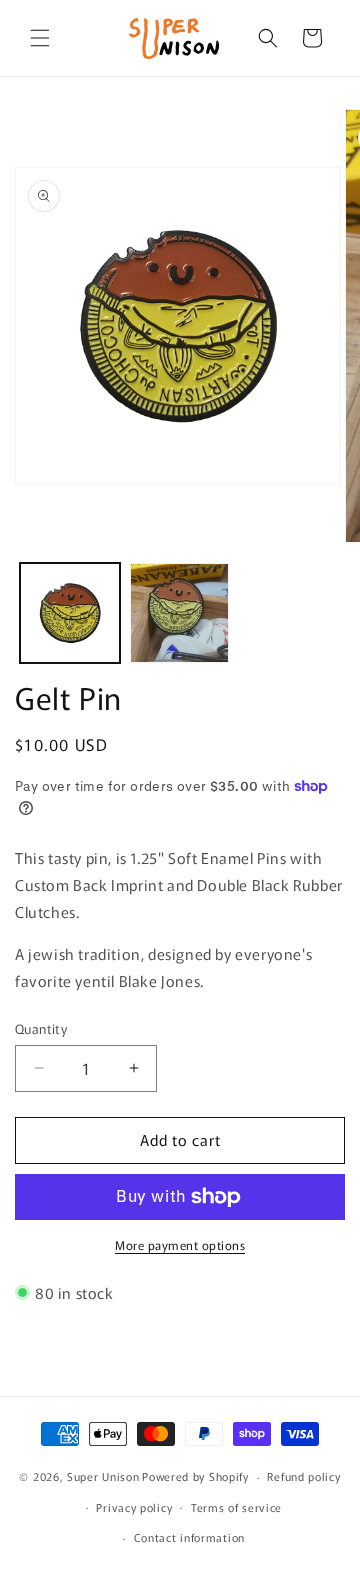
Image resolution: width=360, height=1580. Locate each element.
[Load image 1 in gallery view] (70, 613)
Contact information (189, 1537)
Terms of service (236, 1507)
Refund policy (303, 1476)
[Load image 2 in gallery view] (180, 613)
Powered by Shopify (195, 1476)
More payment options (180, 1244)
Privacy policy (134, 1507)
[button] (40, 38)
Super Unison (103, 1476)
